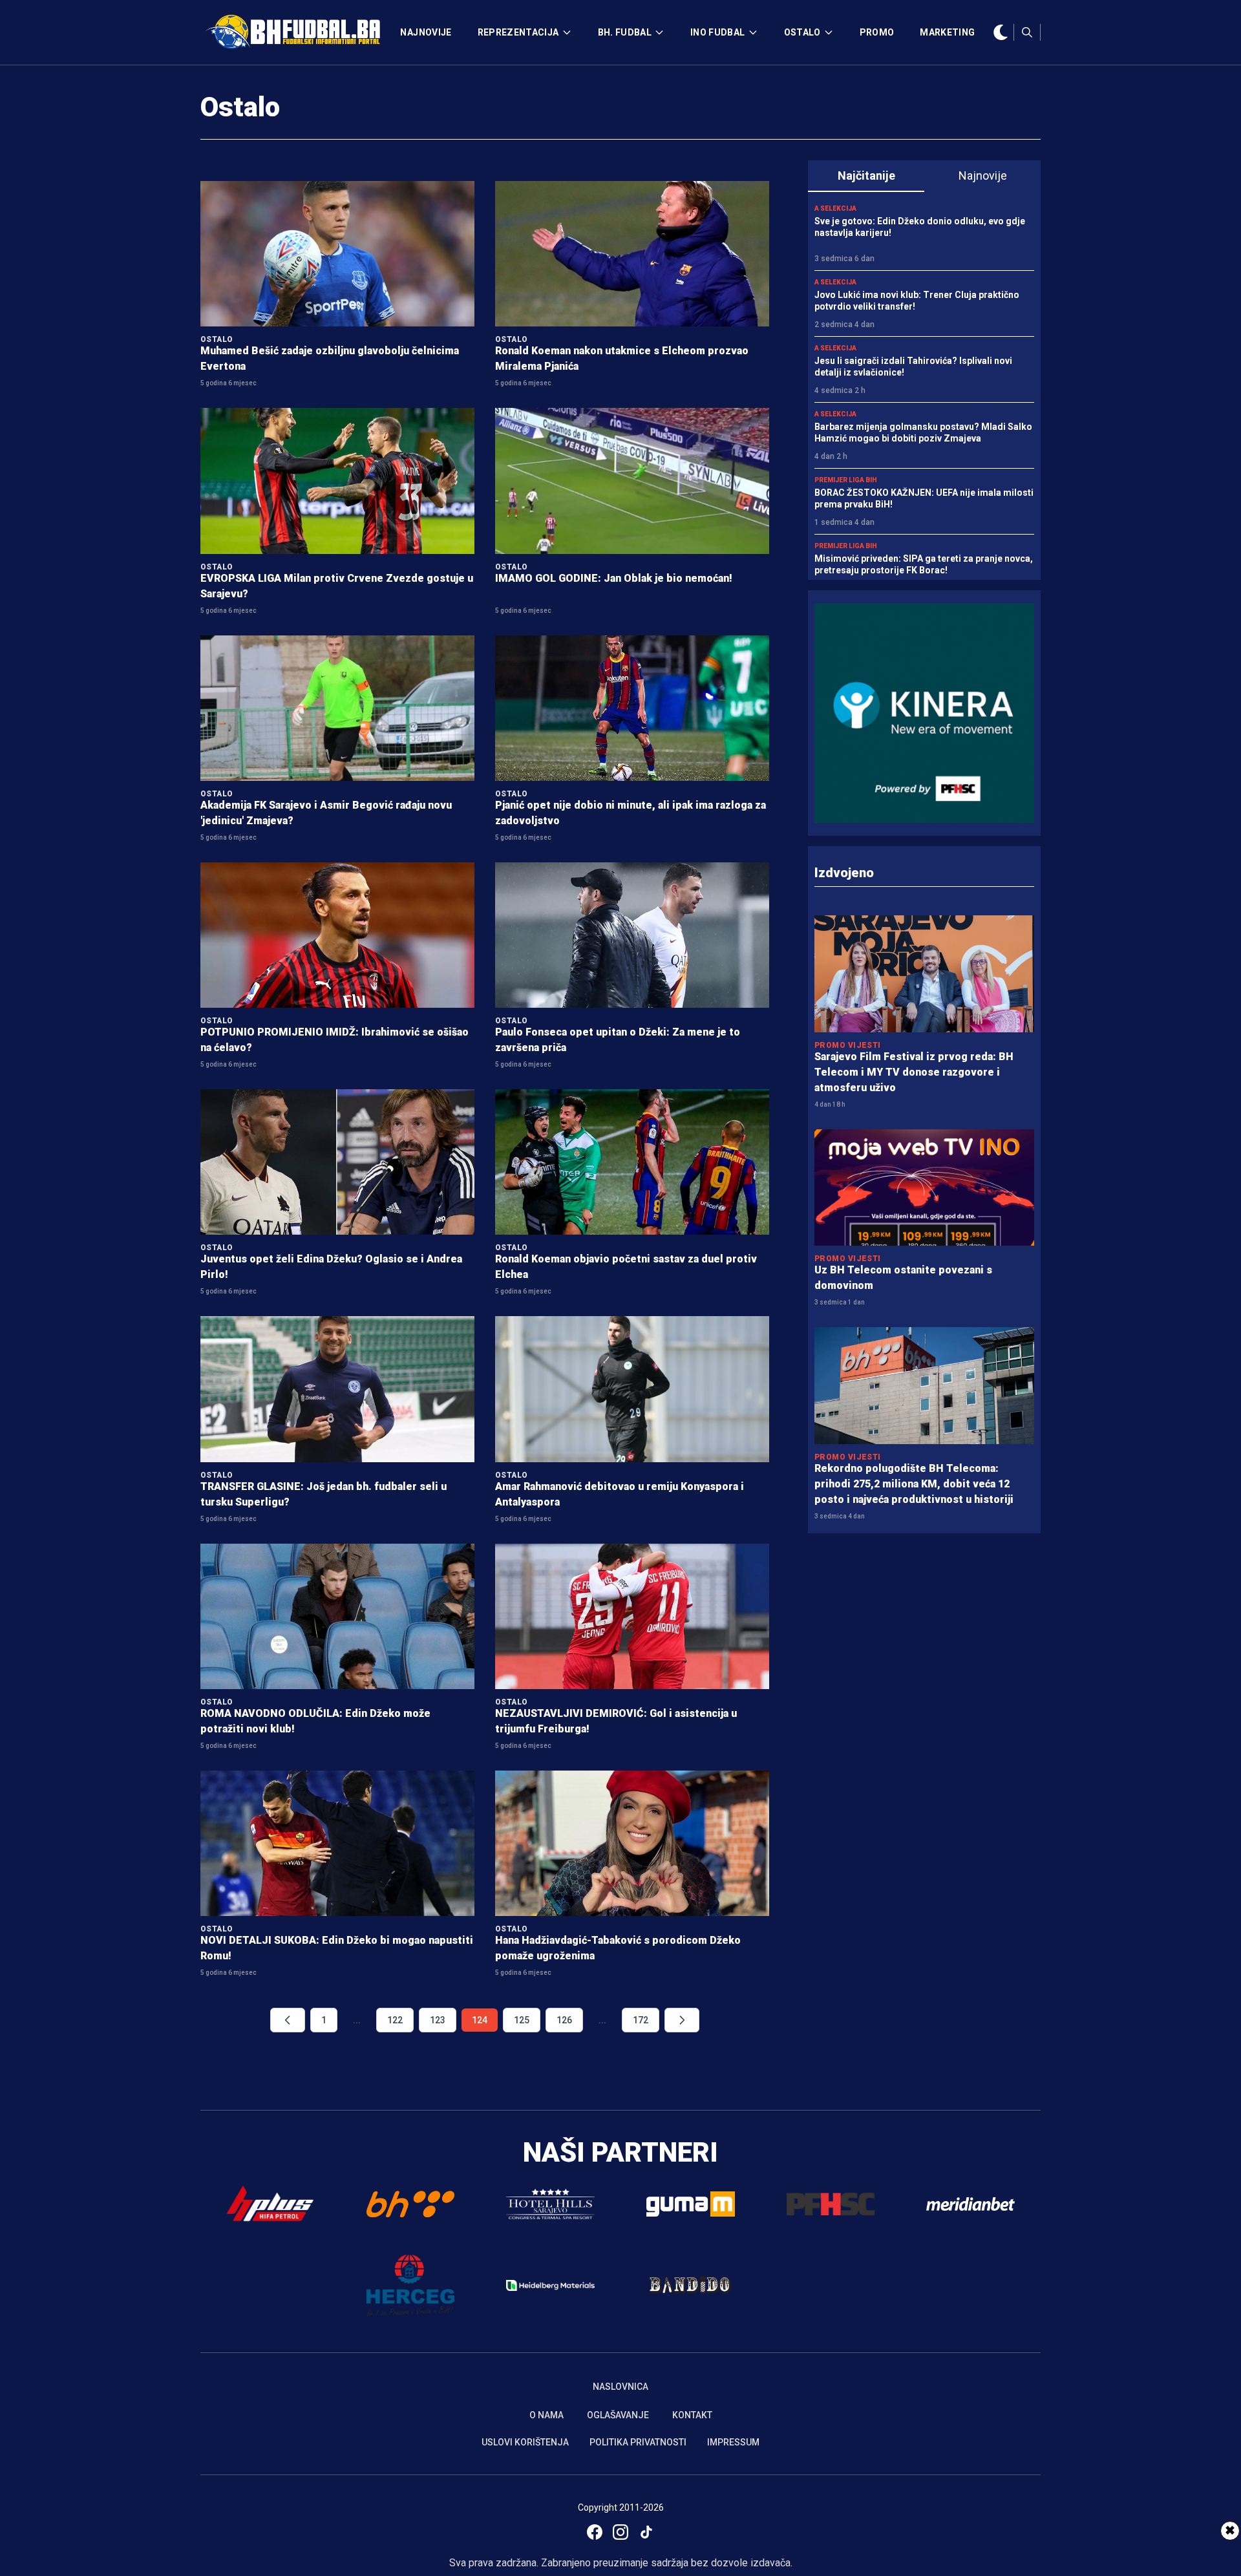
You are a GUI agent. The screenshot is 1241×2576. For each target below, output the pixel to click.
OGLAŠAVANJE (618, 2415)
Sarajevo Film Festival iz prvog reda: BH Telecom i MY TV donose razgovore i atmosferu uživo (914, 1072)
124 (480, 2020)
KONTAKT (692, 2415)
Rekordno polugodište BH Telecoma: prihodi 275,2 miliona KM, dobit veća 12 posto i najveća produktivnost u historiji (914, 1484)
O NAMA (546, 2415)
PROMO (877, 32)
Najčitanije (866, 176)
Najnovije (983, 176)
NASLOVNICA (620, 2387)
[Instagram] (620, 2532)
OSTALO (802, 32)
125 (522, 2020)
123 (438, 2020)
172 (641, 2020)
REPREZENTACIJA (518, 32)
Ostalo (240, 107)
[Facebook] (595, 2532)
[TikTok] (646, 2532)
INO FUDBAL (718, 32)
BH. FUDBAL (625, 32)
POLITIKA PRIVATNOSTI (638, 2442)
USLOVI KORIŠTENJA (525, 2442)
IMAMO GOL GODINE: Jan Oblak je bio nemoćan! (614, 578)
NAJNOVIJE (426, 32)
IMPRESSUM (733, 2442)
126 (564, 2020)
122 (395, 2020)
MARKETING (947, 32)
